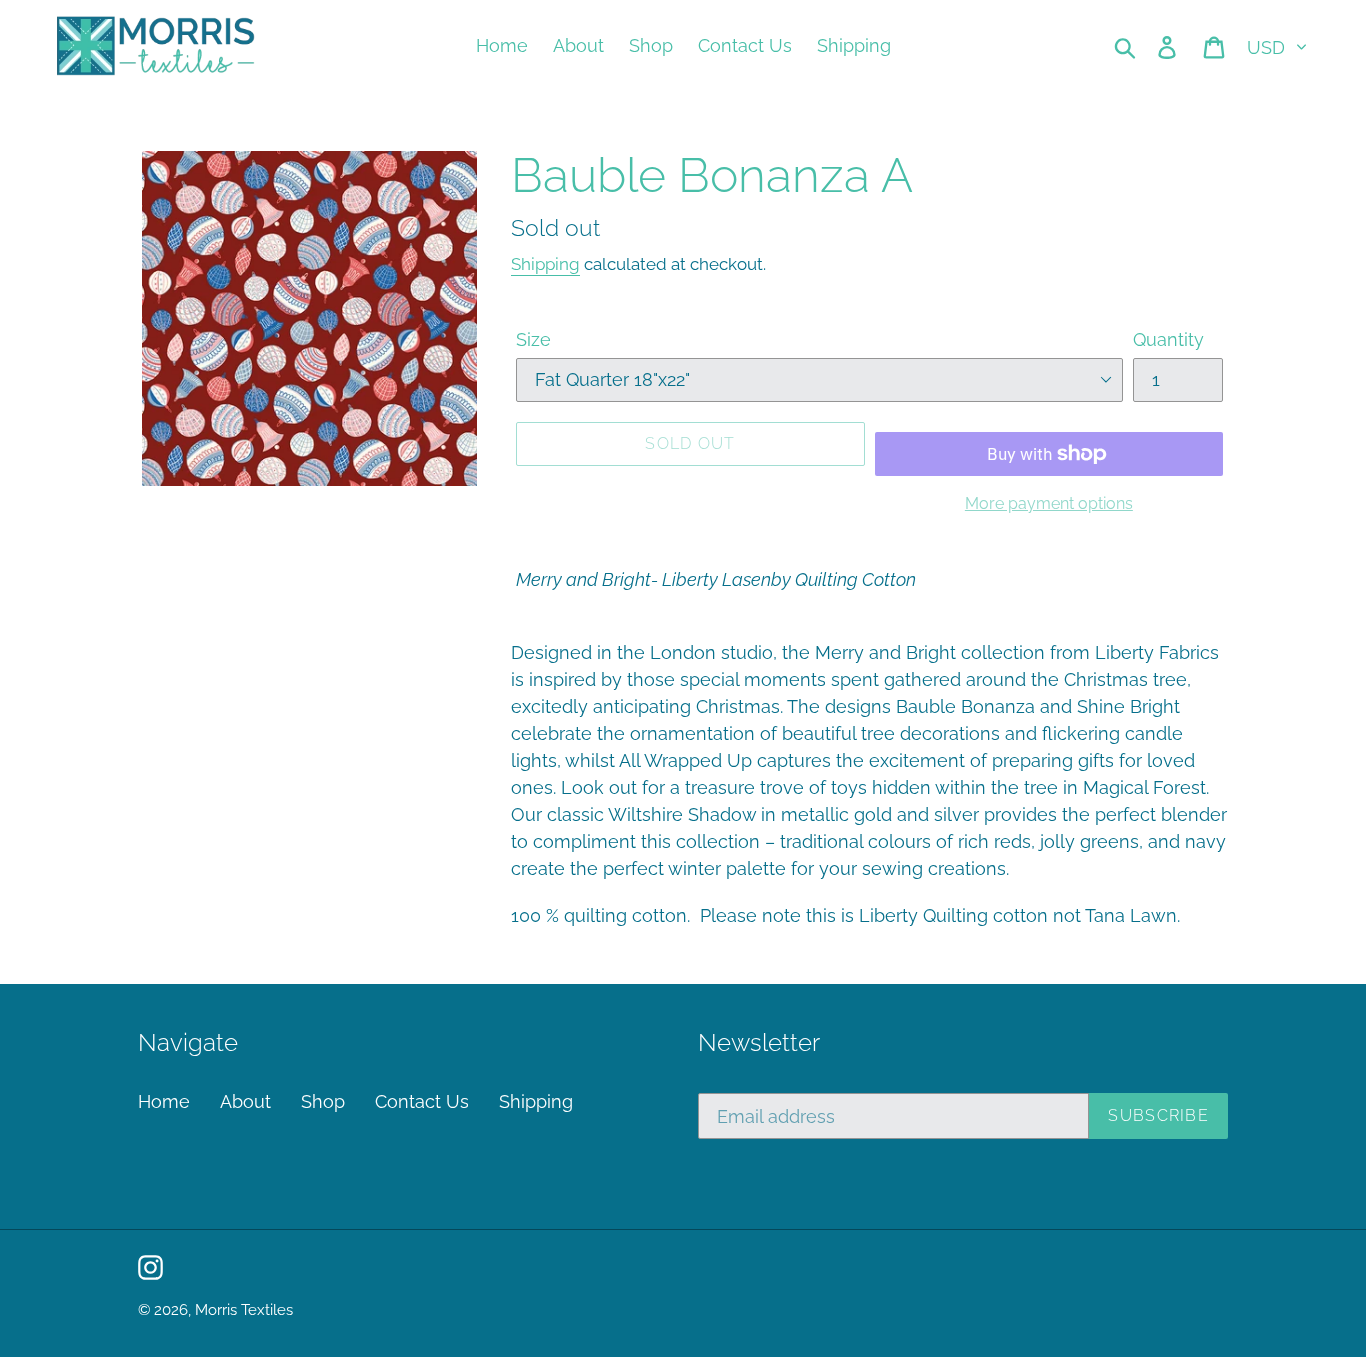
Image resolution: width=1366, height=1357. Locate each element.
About (245, 1101)
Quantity (1168, 339)
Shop (323, 1101)
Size (533, 339)
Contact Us (422, 1101)
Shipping (545, 264)
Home (164, 1101)
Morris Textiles (244, 1310)
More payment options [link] (1049, 503)
